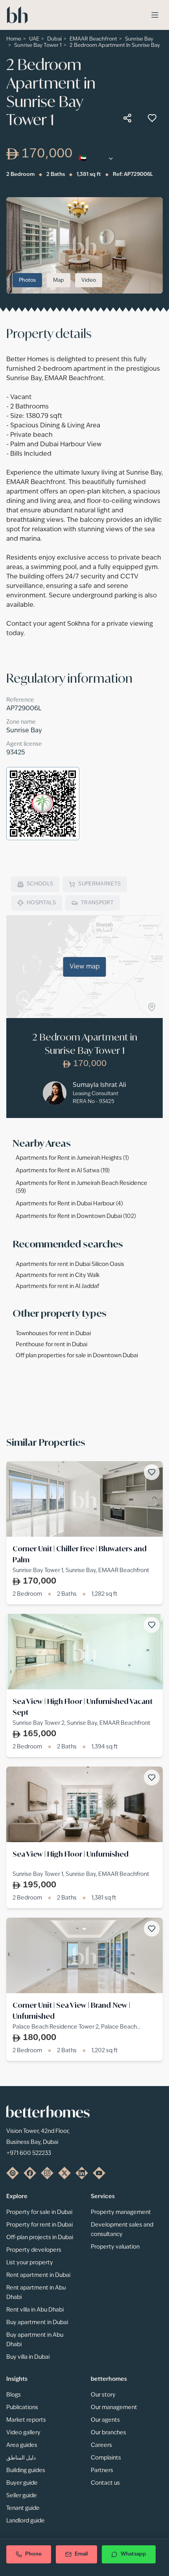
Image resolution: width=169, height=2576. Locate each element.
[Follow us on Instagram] (47, 2173)
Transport (97, 903)
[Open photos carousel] (84, 245)
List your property (30, 2263)
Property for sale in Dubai (39, 2212)
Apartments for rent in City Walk (58, 1275)
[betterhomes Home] (17, 15)
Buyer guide (22, 2483)
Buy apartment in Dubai (37, 2323)
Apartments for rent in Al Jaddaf (57, 1286)
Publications (22, 2408)
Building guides (26, 2471)
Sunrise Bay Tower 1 (38, 45)
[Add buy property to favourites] (152, 118)
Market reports (26, 2420)
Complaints (106, 2458)
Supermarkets (99, 884)
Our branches (108, 2433)
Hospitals (41, 903)
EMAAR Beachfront (93, 39)
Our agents (105, 2420)
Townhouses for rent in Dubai (53, 1334)
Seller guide (22, 2496)
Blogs (14, 2395)
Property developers (34, 2250)
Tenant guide (23, 2508)
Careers (101, 2445)
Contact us (105, 2483)
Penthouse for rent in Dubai (51, 1345)
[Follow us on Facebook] (30, 2173)
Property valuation (115, 2247)
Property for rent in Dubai (39, 2225)
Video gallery (23, 2433)
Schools (40, 884)
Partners (102, 2471)
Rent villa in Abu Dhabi (35, 2310)
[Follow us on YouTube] (99, 2173)
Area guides (22, 2445)
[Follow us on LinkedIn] (82, 2173)
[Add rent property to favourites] (152, 1472)
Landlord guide (26, 2521)
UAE (34, 39)
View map (85, 967)
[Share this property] (127, 118)
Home (14, 39)
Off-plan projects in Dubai (40, 2238)
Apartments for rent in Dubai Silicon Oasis (70, 1264)
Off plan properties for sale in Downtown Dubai (77, 1356)
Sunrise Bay (139, 39)
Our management (114, 2408)
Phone (33, 2554)
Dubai (54, 39)
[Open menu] (155, 15)
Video (89, 280)
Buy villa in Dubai (28, 2357)
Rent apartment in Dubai (38, 2275)
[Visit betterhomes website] (13, 2173)
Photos (27, 280)
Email (81, 2554)
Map (59, 280)
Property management (121, 2212)
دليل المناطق (21, 2458)
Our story (103, 2395)
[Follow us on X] (64, 2173)
